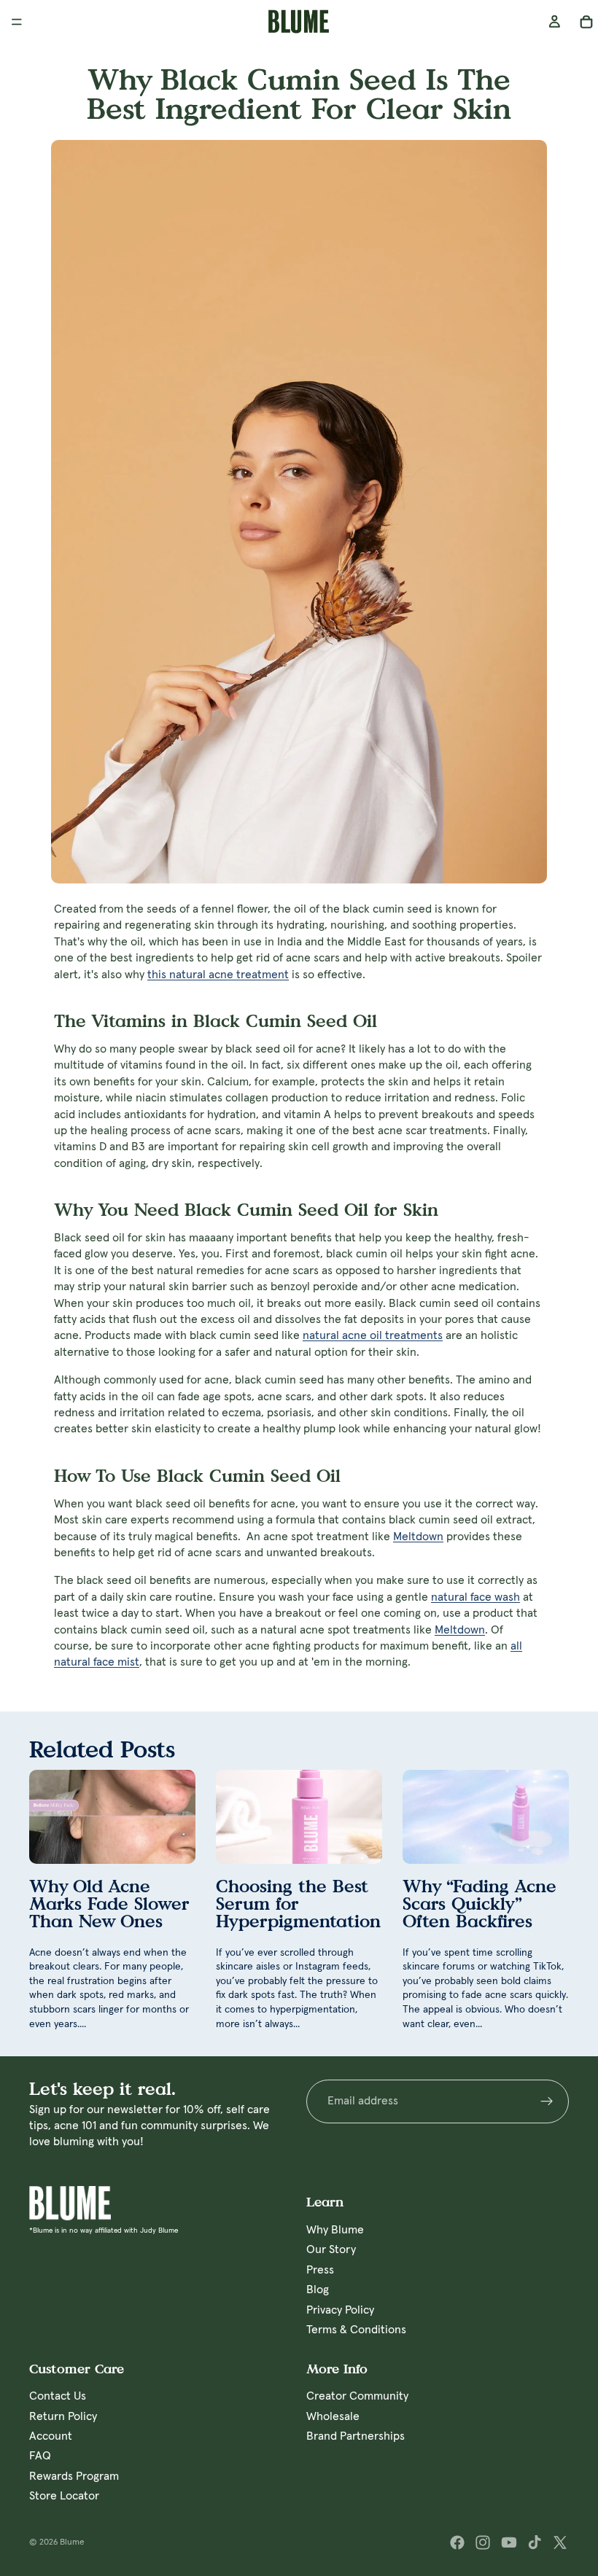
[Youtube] (509, 2542)
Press (320, 2269)
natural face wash (475, 1597)
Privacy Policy (340, 2309)
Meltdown (418, 1537)
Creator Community (357, 2396)
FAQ (40, 2456)
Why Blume (335, 2230)
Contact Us (58, 2396)
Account (51, 2436)
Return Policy (63, 2416)
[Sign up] (547, 2101)
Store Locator (64, 2496)
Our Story (331, 2249)
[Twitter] (560, 2542)
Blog (318, 2290)
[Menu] (17, 22)
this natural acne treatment (218, 975)
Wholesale (333, 2416)
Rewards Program (74, 2476)
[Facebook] (457, 2542)
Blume (72, 2542)
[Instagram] (483, 2542)
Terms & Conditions (356, 2330)
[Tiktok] (535, 2542)
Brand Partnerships (356, 2436)
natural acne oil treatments (373, 1335)
